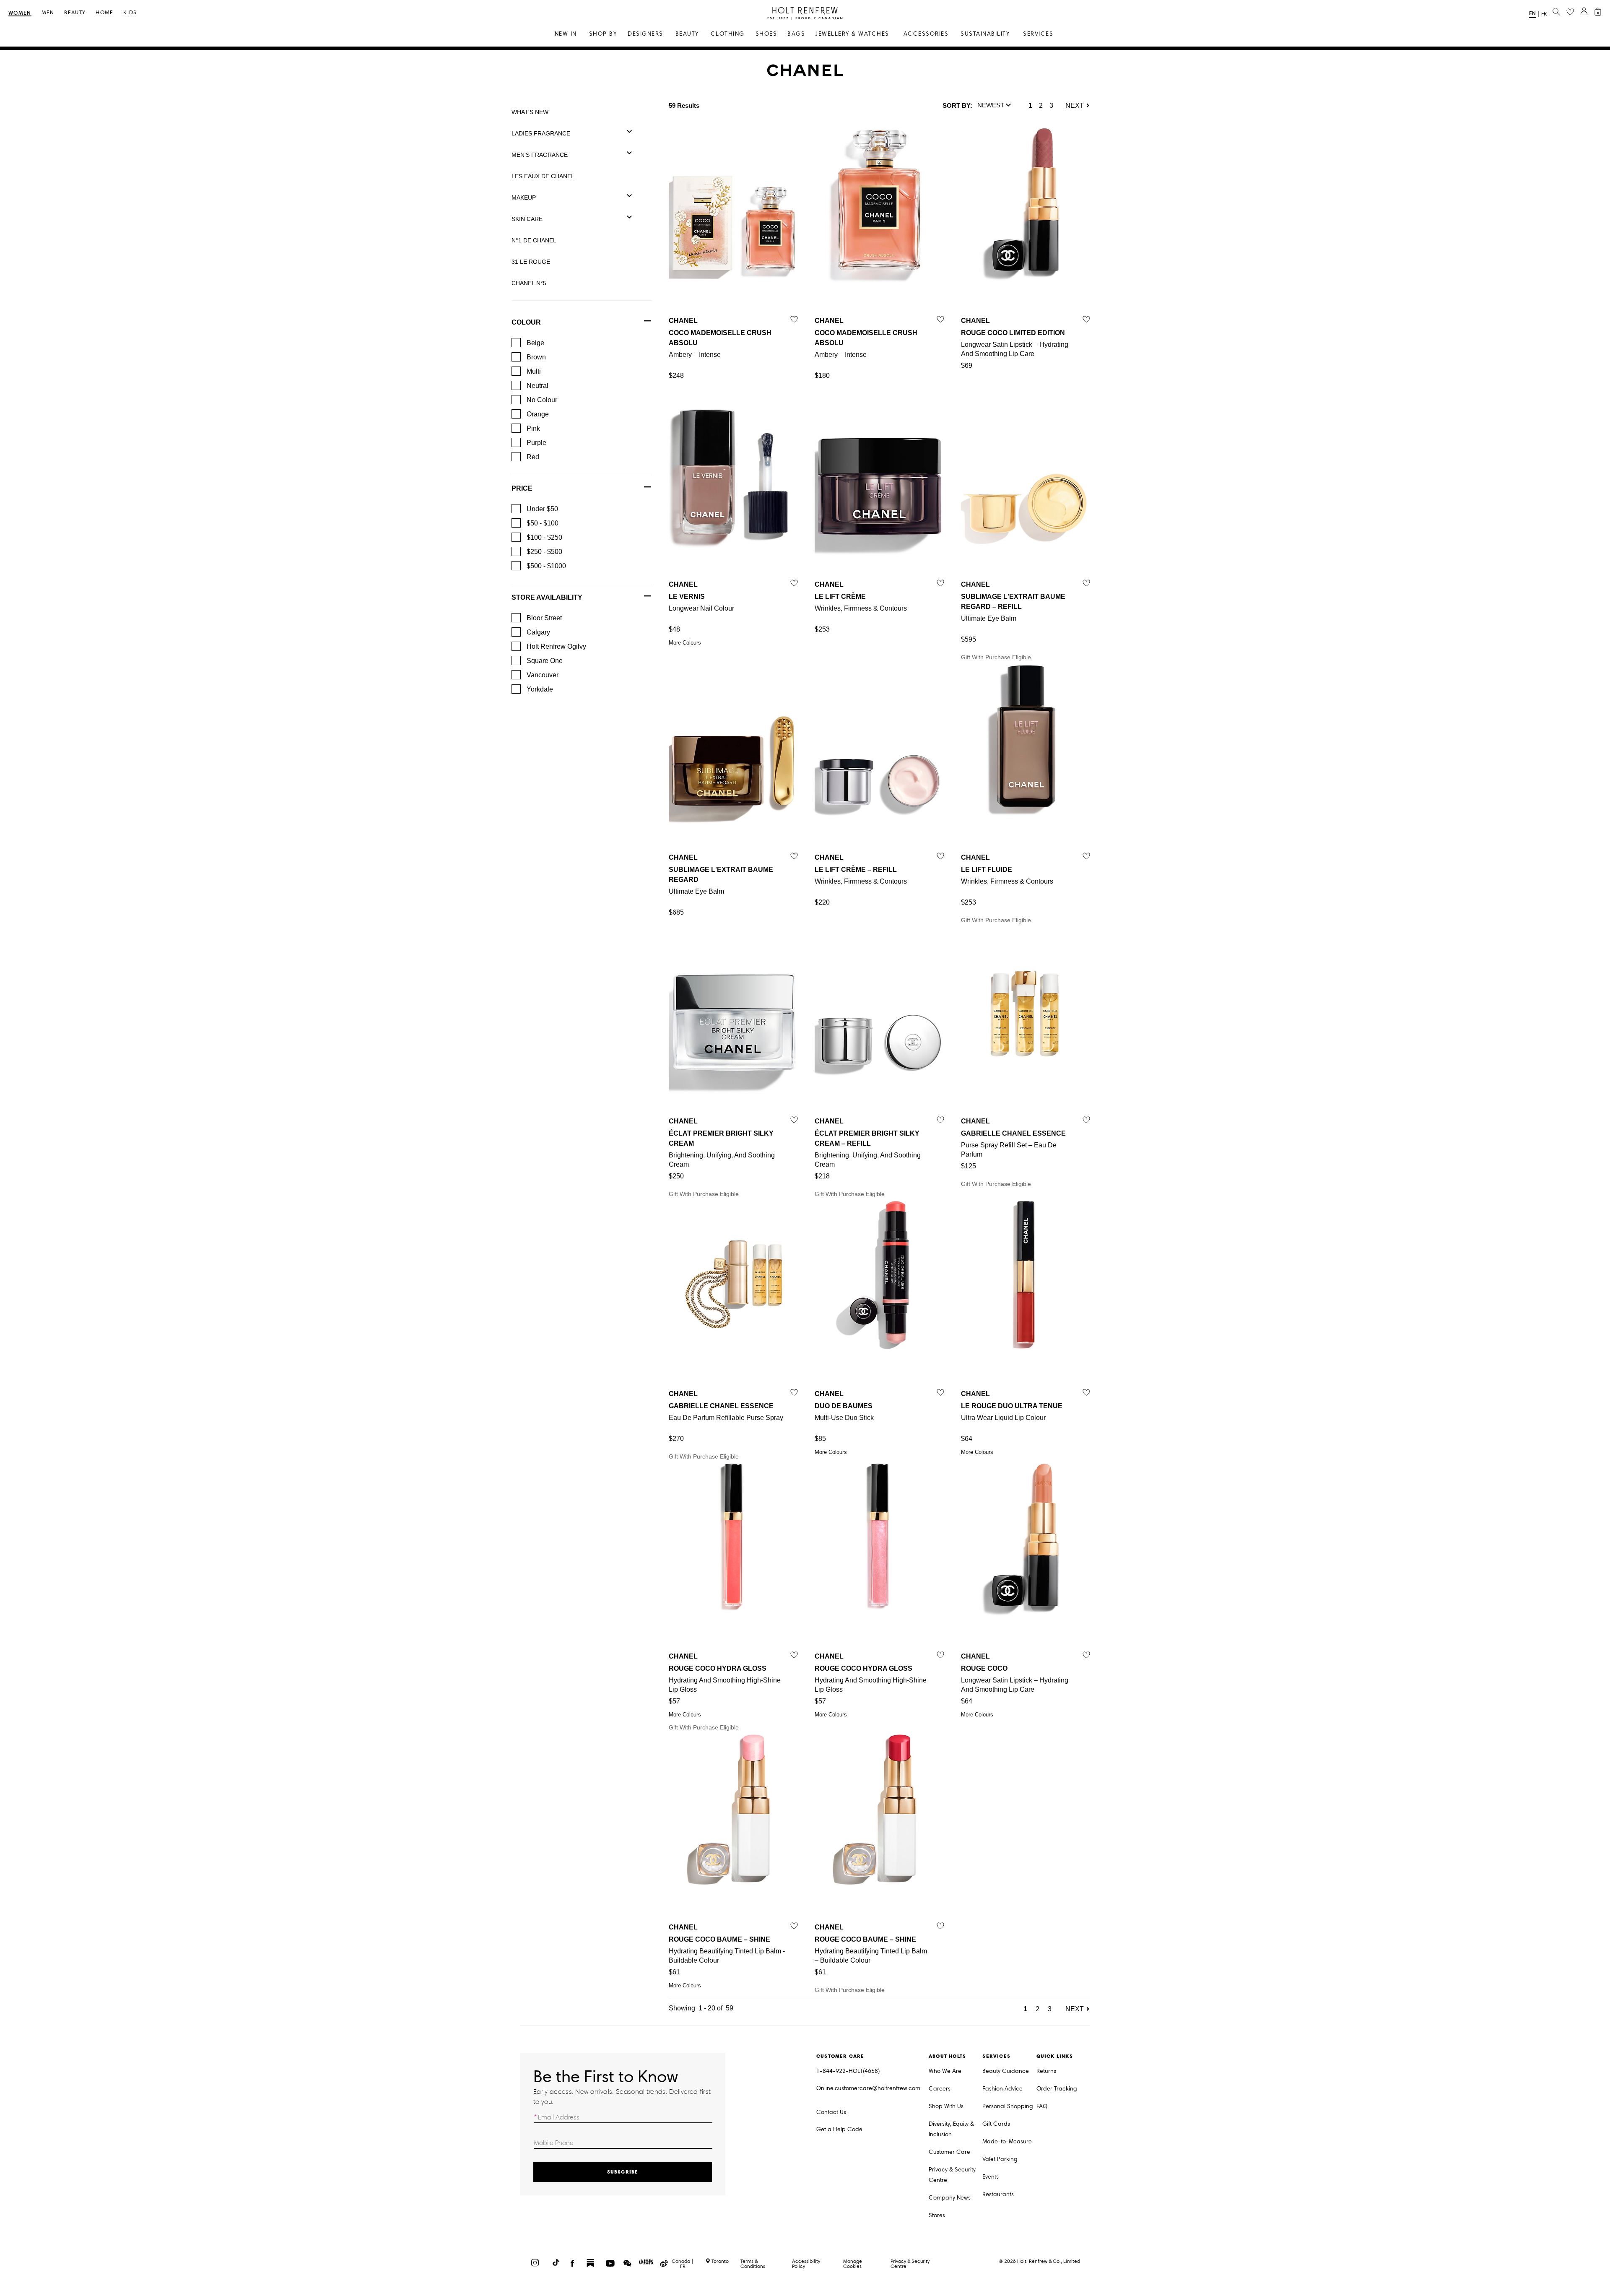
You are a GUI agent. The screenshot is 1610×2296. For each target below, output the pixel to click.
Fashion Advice (1002, 2089)
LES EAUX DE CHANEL (543, 176)
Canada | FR (683, 2264)
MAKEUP (524, 198)
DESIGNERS (645, 34)
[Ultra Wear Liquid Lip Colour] (1026, 1284)
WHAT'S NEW (530, 112)
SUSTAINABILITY (985, 34)
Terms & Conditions (753, 2263)
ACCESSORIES (926, 34)
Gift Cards (996, 2124)
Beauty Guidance (1006, 2071)
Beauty (75, 13)
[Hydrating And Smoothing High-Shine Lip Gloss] (733, 1547)
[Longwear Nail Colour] (733, 475)
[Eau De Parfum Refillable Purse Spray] (733, 1284)
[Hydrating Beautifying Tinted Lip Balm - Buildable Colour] (733, 1818)
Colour (526, 322)
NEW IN (566, 34)
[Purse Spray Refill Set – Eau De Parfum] (1026, 1012)
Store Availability (547, 597)
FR (1544, 14)
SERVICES (1038, 34)
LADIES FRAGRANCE (541, 133)
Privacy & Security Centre (952, 2175)
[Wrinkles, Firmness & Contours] (879, 475)
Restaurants (998, 2194)
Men (48, 13)
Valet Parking (1000, 2159)
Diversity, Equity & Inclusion (951, 2129)
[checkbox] (516, 343)
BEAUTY (687, 34)
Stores (937, 2215)
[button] (994, 106)
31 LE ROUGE (531, 262)
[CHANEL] (805, 74)
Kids (130, 13)
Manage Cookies (853, 2263)
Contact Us (831, 2112)
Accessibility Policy (806, 2263)
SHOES (766, 34)
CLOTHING (728, 34)
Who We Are (945, 2071)
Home (104, 13)
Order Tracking (1057, 2089)
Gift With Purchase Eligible (1013, 621)
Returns (1046, 2071)
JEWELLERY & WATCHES (852, 34)
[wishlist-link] (1570, 12)
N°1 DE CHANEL (534, 240)
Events (991, 2177)
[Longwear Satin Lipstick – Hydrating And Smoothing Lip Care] (1026, 211)
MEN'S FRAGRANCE (540, 155)
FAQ (1042, 2106)
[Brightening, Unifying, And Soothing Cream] (733, 1012)
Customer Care (949, 2152)
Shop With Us (946, 2106)
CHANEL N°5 (529, 283)
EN (1532, 13)
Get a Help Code (839, 2129)
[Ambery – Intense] (733, 211)
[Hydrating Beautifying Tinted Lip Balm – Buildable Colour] (879, 1818)
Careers (940, 2089)
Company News (950, 2198)
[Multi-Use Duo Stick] (879, 1284)
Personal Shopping (1008, 2106)
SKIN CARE (527, 219)
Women (20, 13)
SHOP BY (603, 34)
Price (522, 488)
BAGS (796, 34)
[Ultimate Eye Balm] (1026, 475)
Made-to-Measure (1007, 2141)
